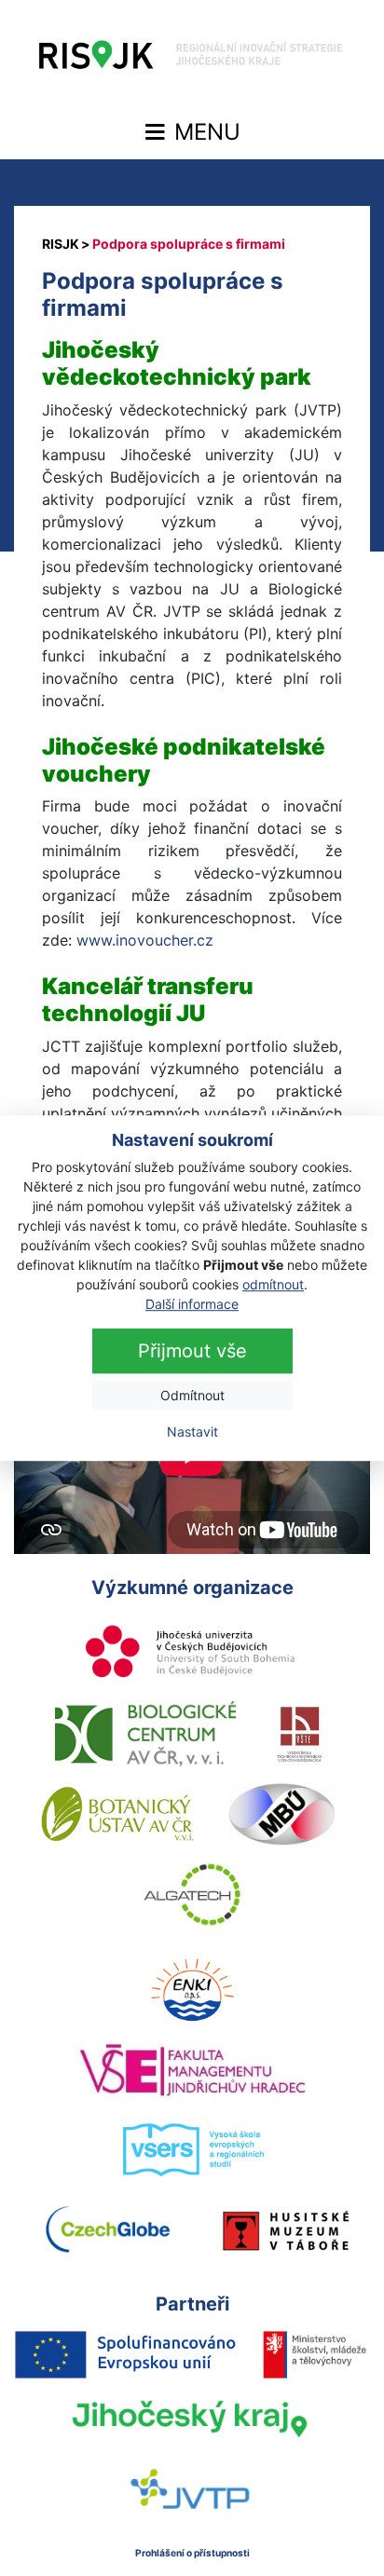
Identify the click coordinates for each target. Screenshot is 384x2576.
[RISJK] (61, 244)
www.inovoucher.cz (145, 940)
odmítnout (273, 1284)
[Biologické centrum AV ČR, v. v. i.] (145, 1734)
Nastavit (192, 1431)
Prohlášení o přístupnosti (192, 2553)
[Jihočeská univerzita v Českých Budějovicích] (192, 1654)
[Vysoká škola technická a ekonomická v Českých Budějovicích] (301, 1734)
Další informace (192, 1304)
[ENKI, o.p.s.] (192, 1990)
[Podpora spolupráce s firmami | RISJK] (192, 60)
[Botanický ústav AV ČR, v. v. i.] (117, 1814)
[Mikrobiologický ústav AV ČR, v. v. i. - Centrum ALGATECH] (192, 1894)
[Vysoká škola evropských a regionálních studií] (192, 2150)
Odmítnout (192, 1395)
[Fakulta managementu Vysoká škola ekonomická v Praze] (192, 2070)
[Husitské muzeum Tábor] (286, 2230)
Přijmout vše (192, 1351)
